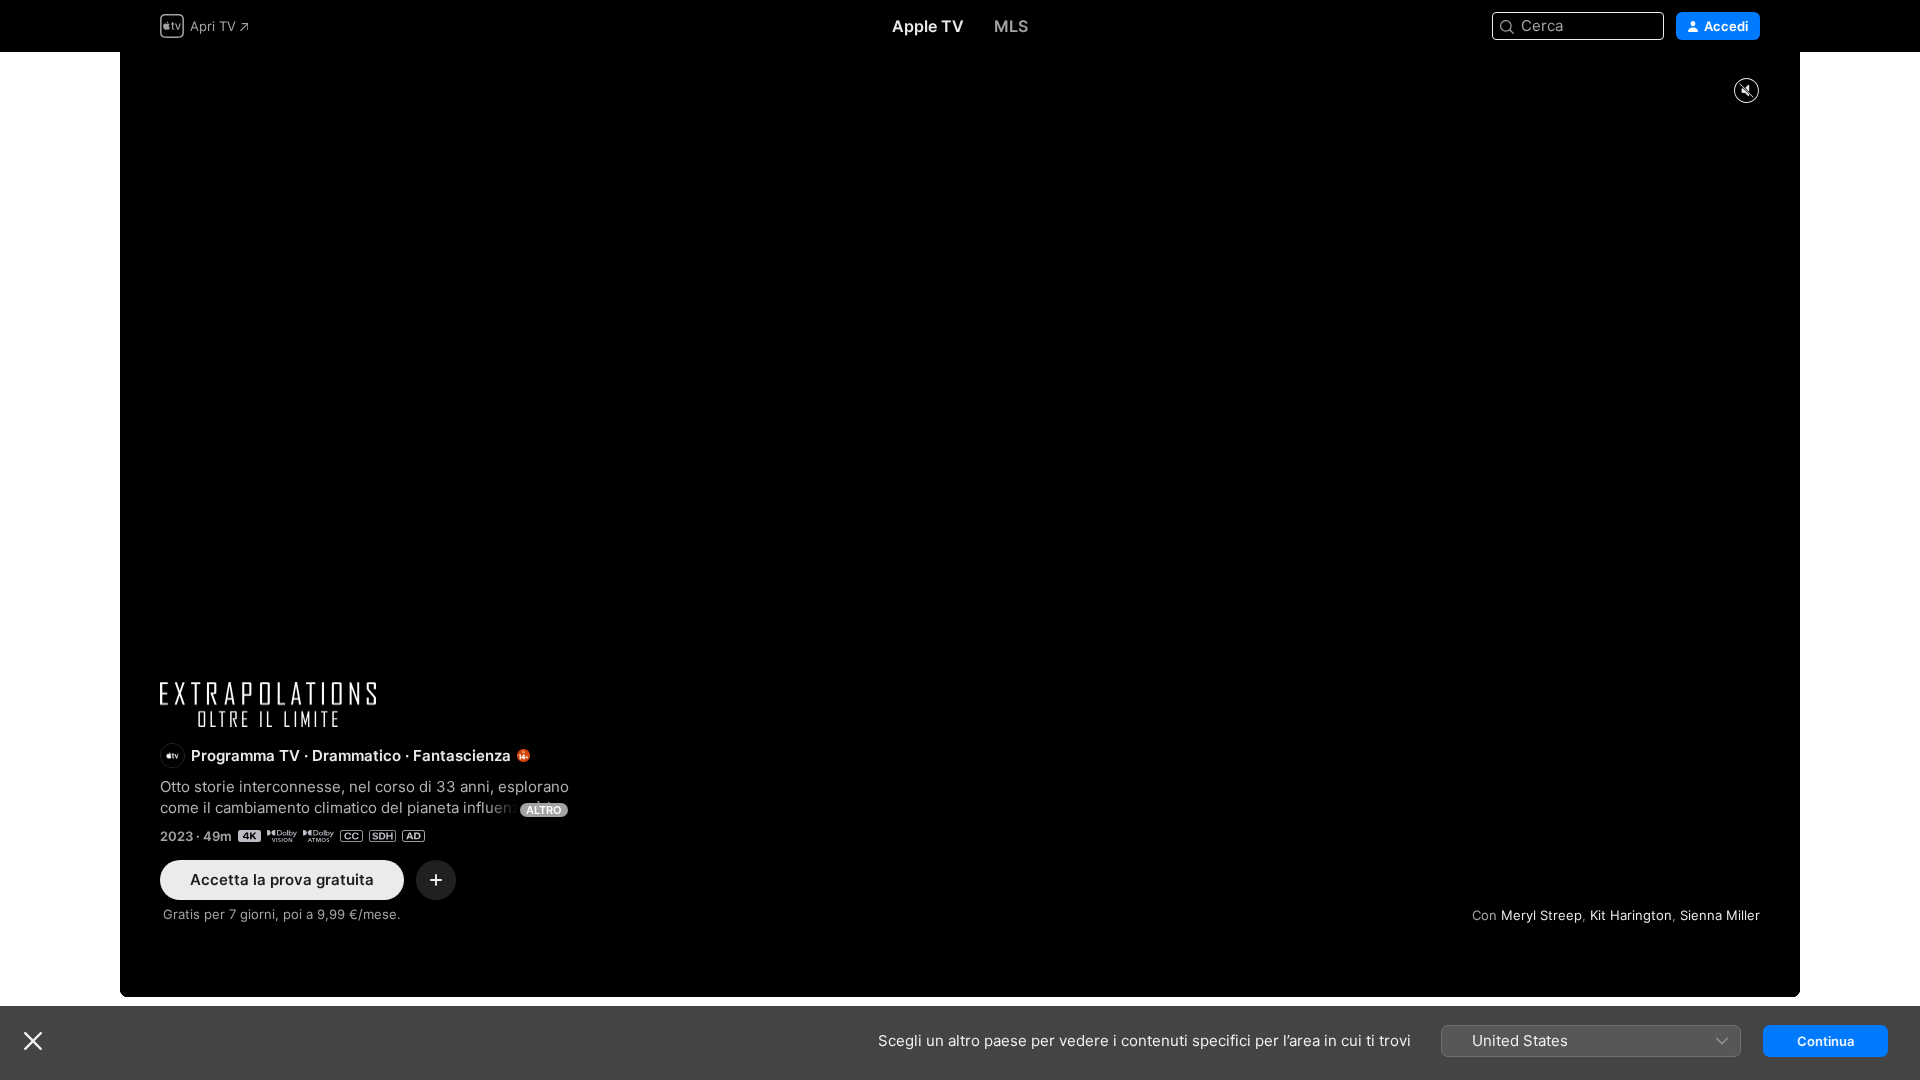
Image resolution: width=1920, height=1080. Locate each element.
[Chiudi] (33, 1041)
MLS (1011, 26)
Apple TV (928, 26)
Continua (1825, 1041)
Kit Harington (1631, 915)
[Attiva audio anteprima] (1746, 91)
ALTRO (544, 810)
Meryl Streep (1541, 915)
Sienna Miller (1720, 915)
